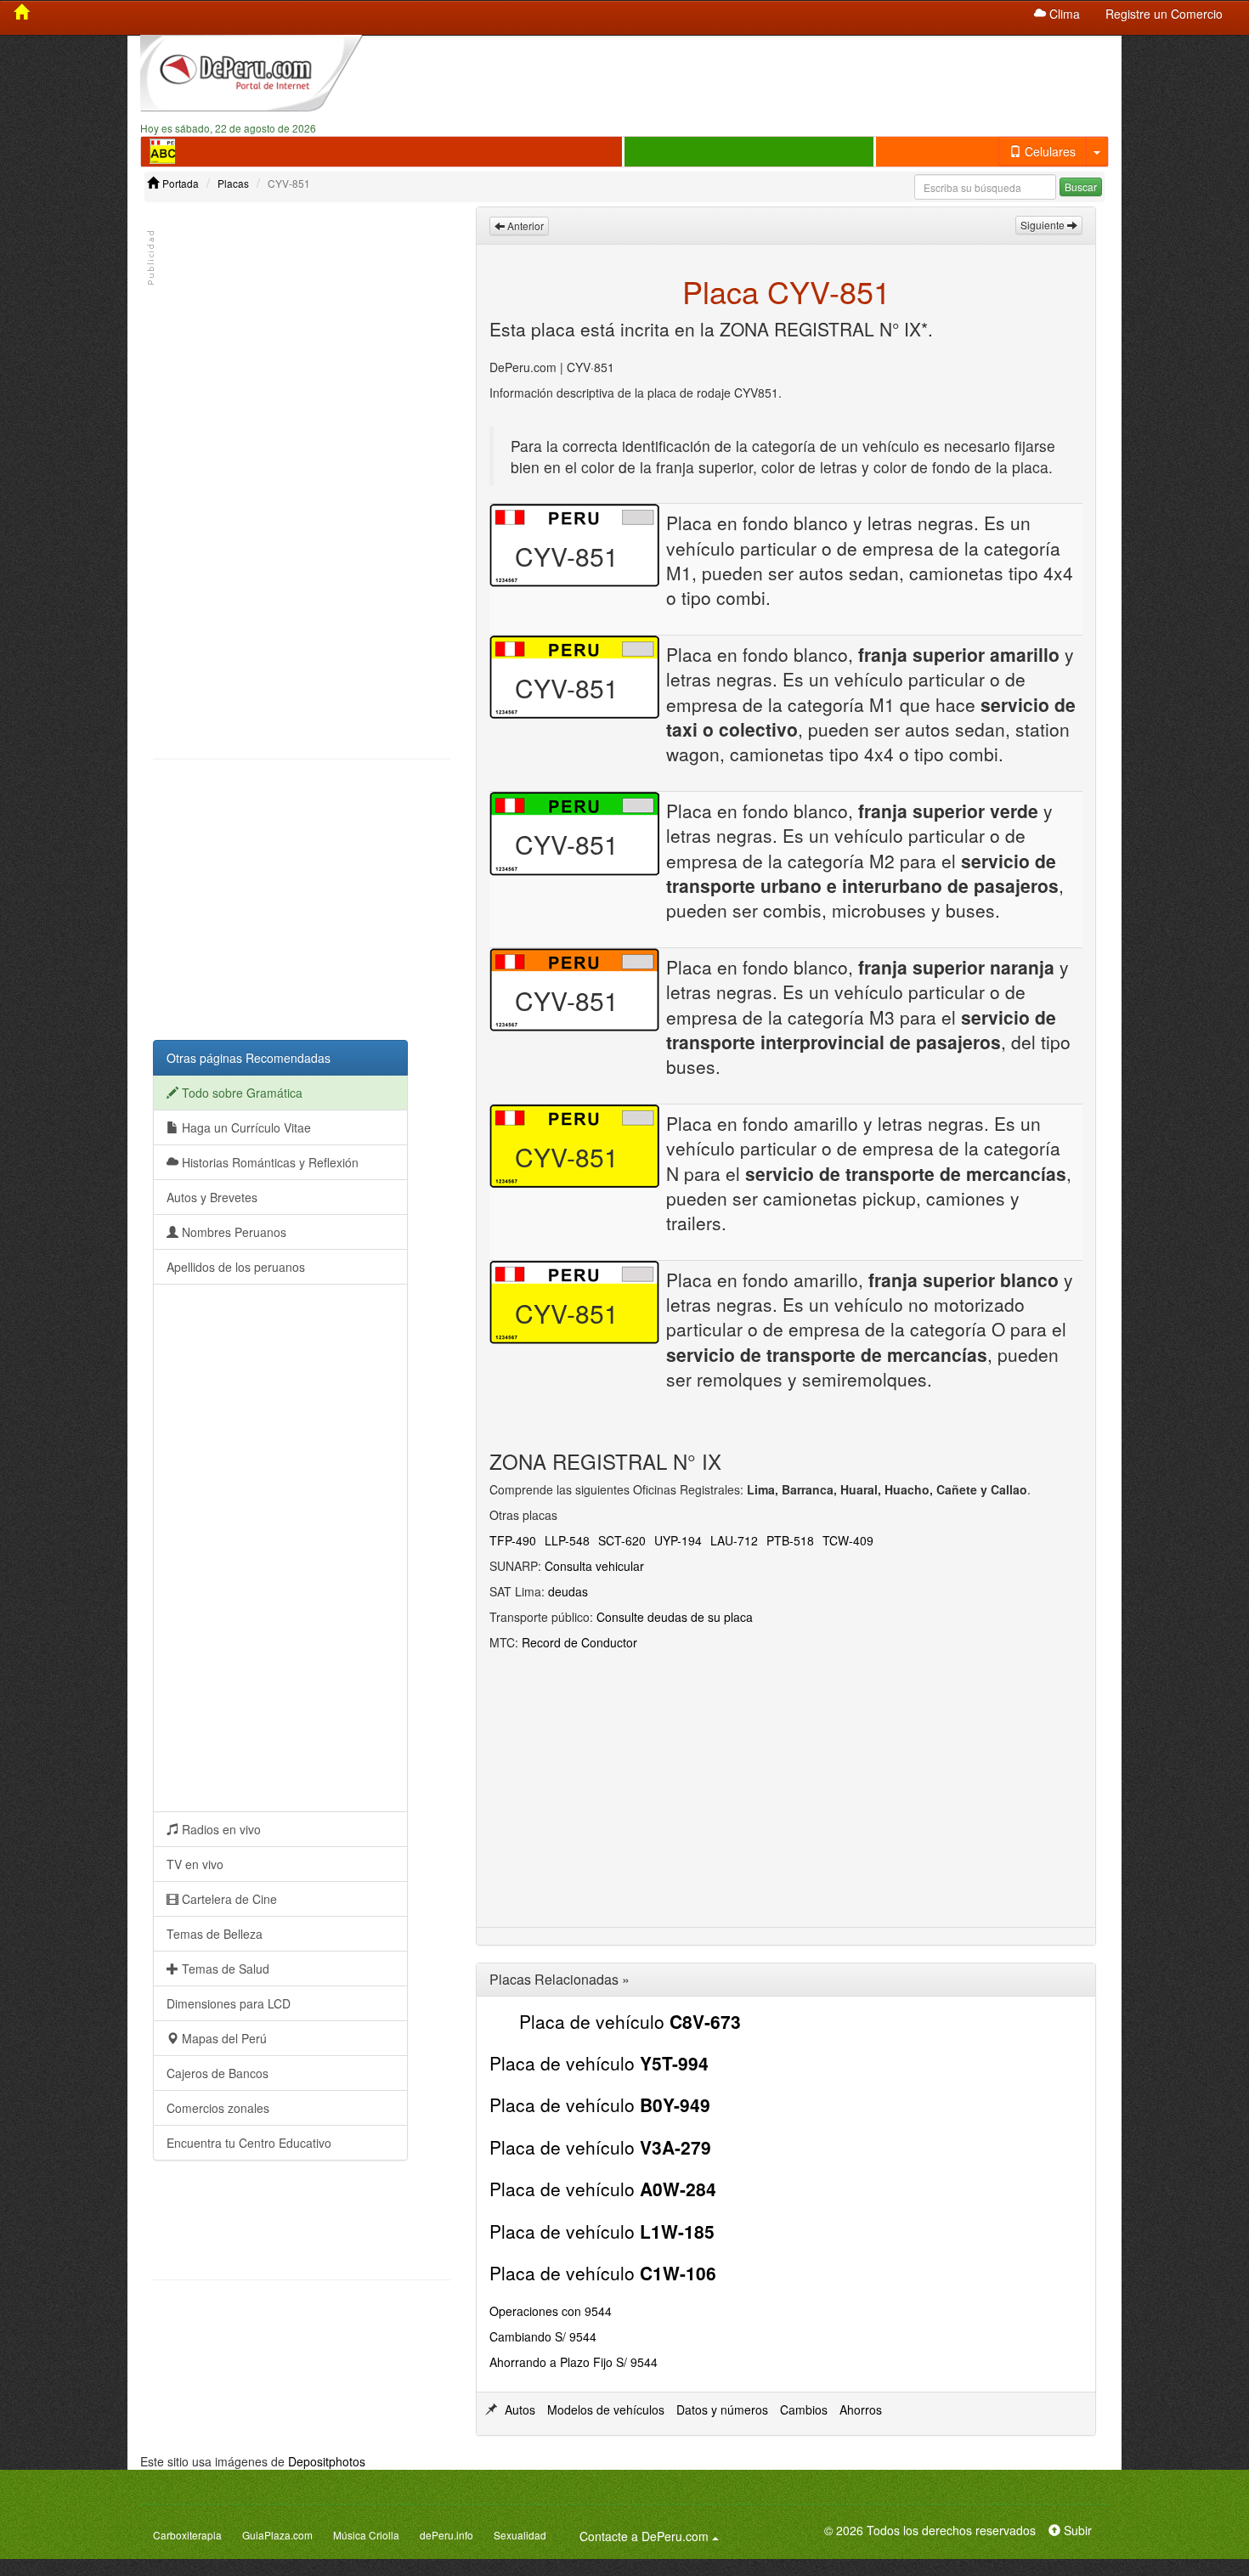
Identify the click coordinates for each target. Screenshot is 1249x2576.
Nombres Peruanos (232, 1232)
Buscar (1081, 186)
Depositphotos (327, 2461)
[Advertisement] (749, 77)
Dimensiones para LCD (229, 2003)
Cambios (804, 2409)
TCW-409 (848, 1540)
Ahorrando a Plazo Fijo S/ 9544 (574, 2362)
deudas (568, 1591)
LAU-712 (734, 1540)
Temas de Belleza (215, 1934)
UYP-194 (678, 1540)
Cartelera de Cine (228, 1899)
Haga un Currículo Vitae (245, 1127)
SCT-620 (622, 1540)
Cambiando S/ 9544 (543, 2336)
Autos (520, 2409)
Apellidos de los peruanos (236, 1267)
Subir (1076, 2530)
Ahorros (861, 2409)
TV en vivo (195, 1864)
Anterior (524, 226)
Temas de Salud (224, 1969)
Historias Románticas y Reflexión (268, 1162)
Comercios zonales (218, 2108)
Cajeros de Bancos (218, 2073)
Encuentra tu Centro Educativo (249, 2143)
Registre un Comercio (1164, 14)
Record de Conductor (579, 1642)
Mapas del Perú (223, 2038)
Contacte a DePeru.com (652, 2536)
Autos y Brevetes (212, 1197)
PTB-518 (790, 1540)
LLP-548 (567, 1540)
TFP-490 (513, 1540)
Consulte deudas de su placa (675, 1617)
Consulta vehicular (594, 1566)
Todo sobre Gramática (240, 1093)
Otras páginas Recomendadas (249, 1058)
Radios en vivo (220, 1829)
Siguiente (1044, 225)
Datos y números (722, 2409)
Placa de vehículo (630, 2021)
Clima (1063, 14)
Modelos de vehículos (606, 2409)
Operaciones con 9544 (551, 2311)
